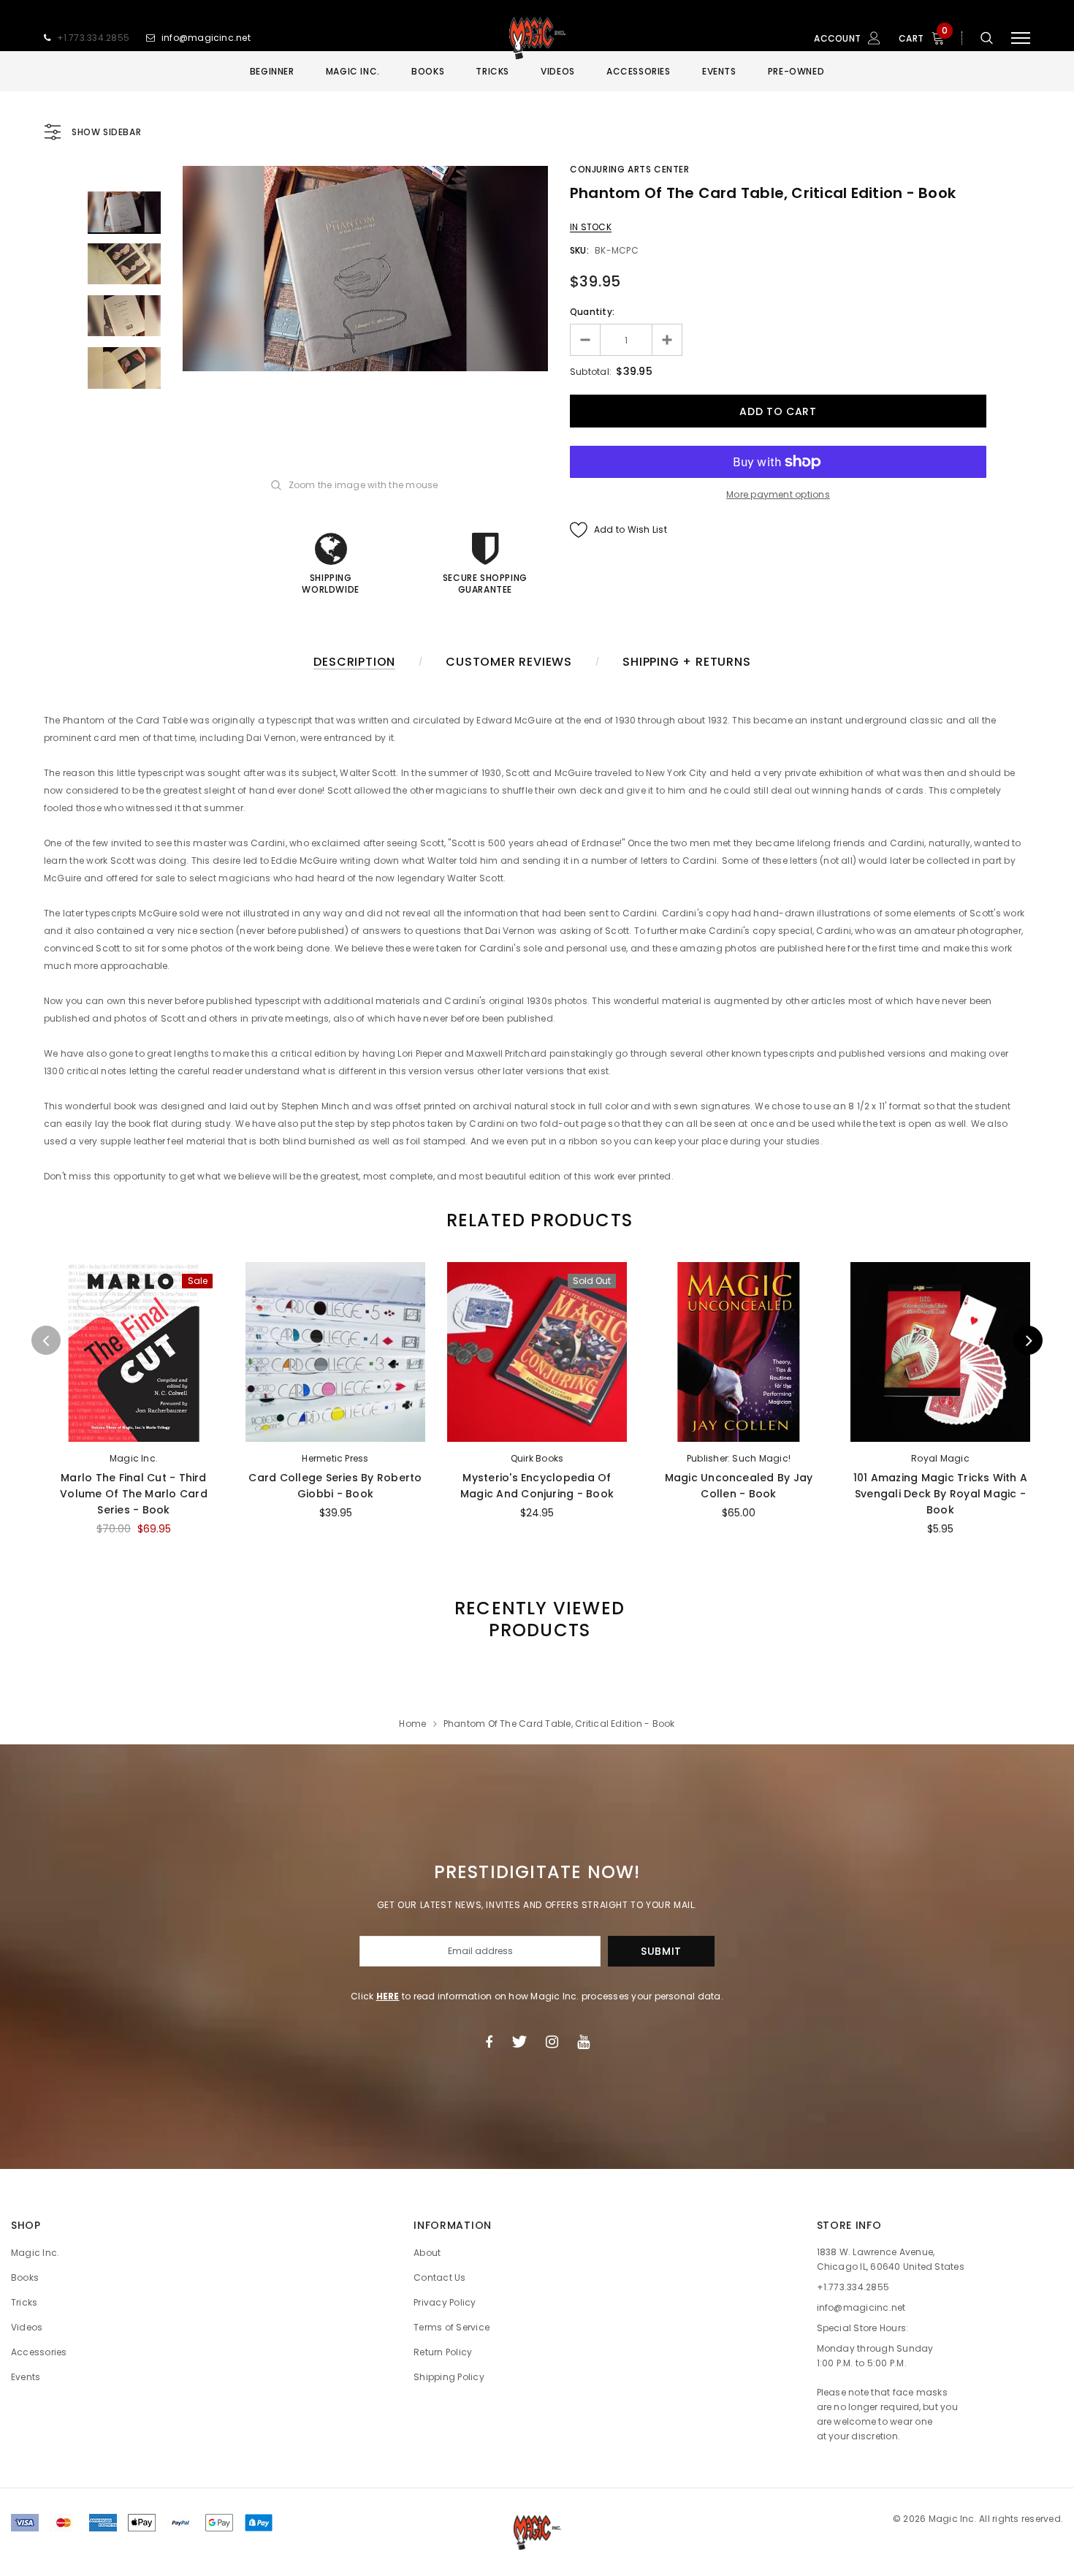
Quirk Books (537, 1458)
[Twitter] (519, 2042)
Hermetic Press (335, 1458)
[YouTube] (583, 2042)
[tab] (537, 1220)
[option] (365, 269)
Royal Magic (940, 1458)
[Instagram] (552, 2042)
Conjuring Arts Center (630, 169)
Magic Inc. (134, 1458)
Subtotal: (591, 372)
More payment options (778, 494)
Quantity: (592, 312)
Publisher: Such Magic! (739, 1458)
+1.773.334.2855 (94, 38)
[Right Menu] (1021, 38)
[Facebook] (489, 2042)
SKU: (579, 250)
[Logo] (537, 38)
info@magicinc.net (206, 38)
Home (412, 1724)
